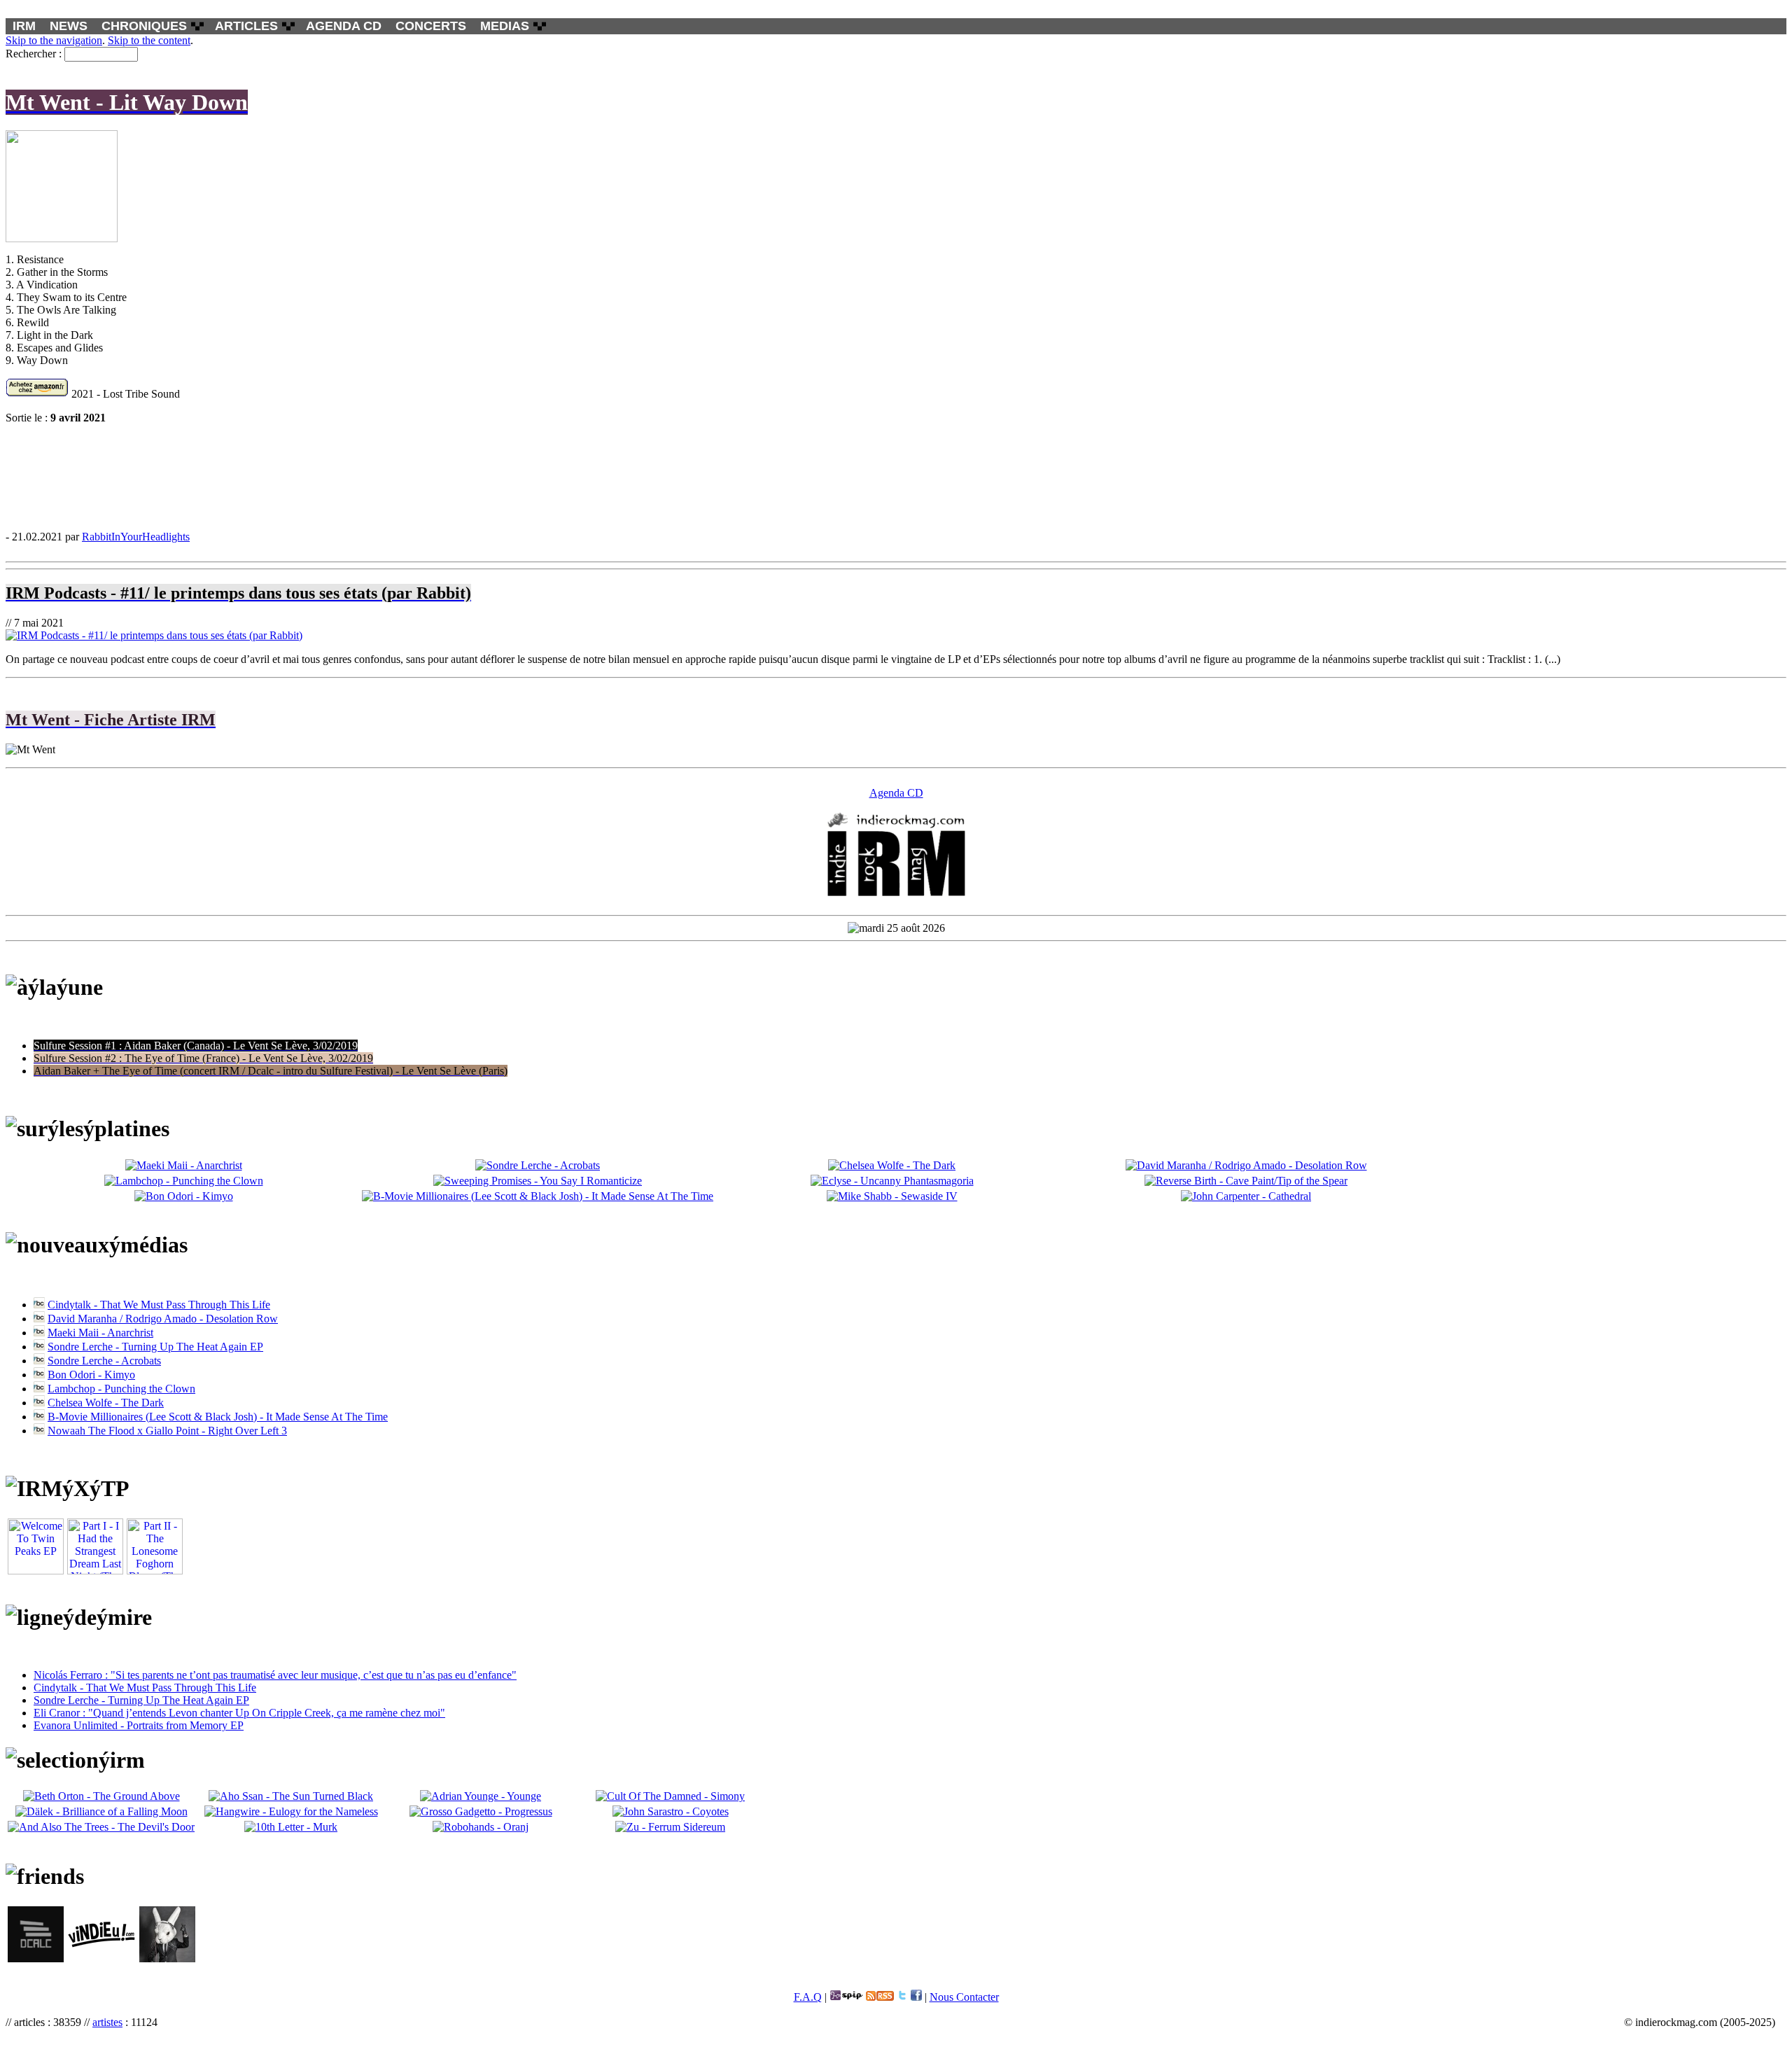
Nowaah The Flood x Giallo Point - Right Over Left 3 (167, 1431)
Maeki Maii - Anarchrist (100, 1333)
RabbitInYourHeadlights (136, 537)
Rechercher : (34, 54)
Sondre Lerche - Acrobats (104, 1361)
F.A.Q (808, 1997)
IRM (24, 26)
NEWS (69, 26)
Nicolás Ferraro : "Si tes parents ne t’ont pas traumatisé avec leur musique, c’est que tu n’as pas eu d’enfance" (275, 1675)
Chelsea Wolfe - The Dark (106, 1403)
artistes (107, 2022)
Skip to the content (149, 40)
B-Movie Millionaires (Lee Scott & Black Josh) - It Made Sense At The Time (218, 1417)
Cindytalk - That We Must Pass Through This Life (159, 1305)
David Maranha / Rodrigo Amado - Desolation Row (163, 1319)
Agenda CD (896, 793)
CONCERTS (431, 26)
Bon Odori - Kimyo (91, 1375)
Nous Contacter (964, 1997)
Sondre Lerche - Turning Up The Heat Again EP (155, 1347)
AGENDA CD (344, 26)
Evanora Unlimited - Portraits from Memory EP (139, 1725)
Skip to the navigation (54, 40)
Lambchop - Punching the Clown (121, 1389)
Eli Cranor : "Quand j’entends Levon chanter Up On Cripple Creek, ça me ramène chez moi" (239, 1713)
